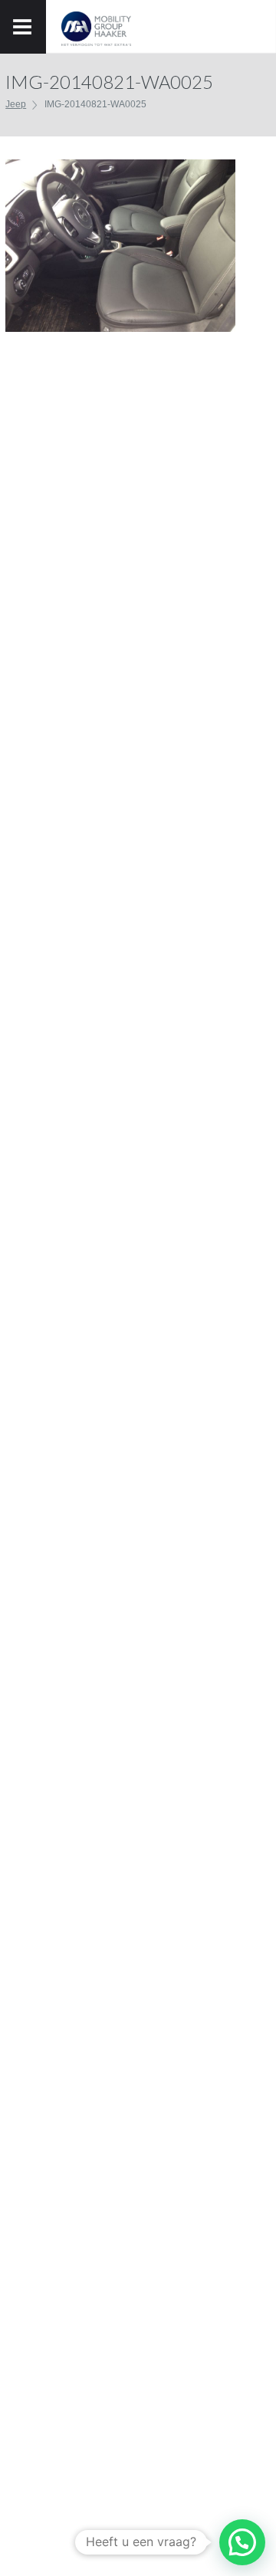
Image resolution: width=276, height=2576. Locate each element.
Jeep (16, 104)
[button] (242, 2542)
